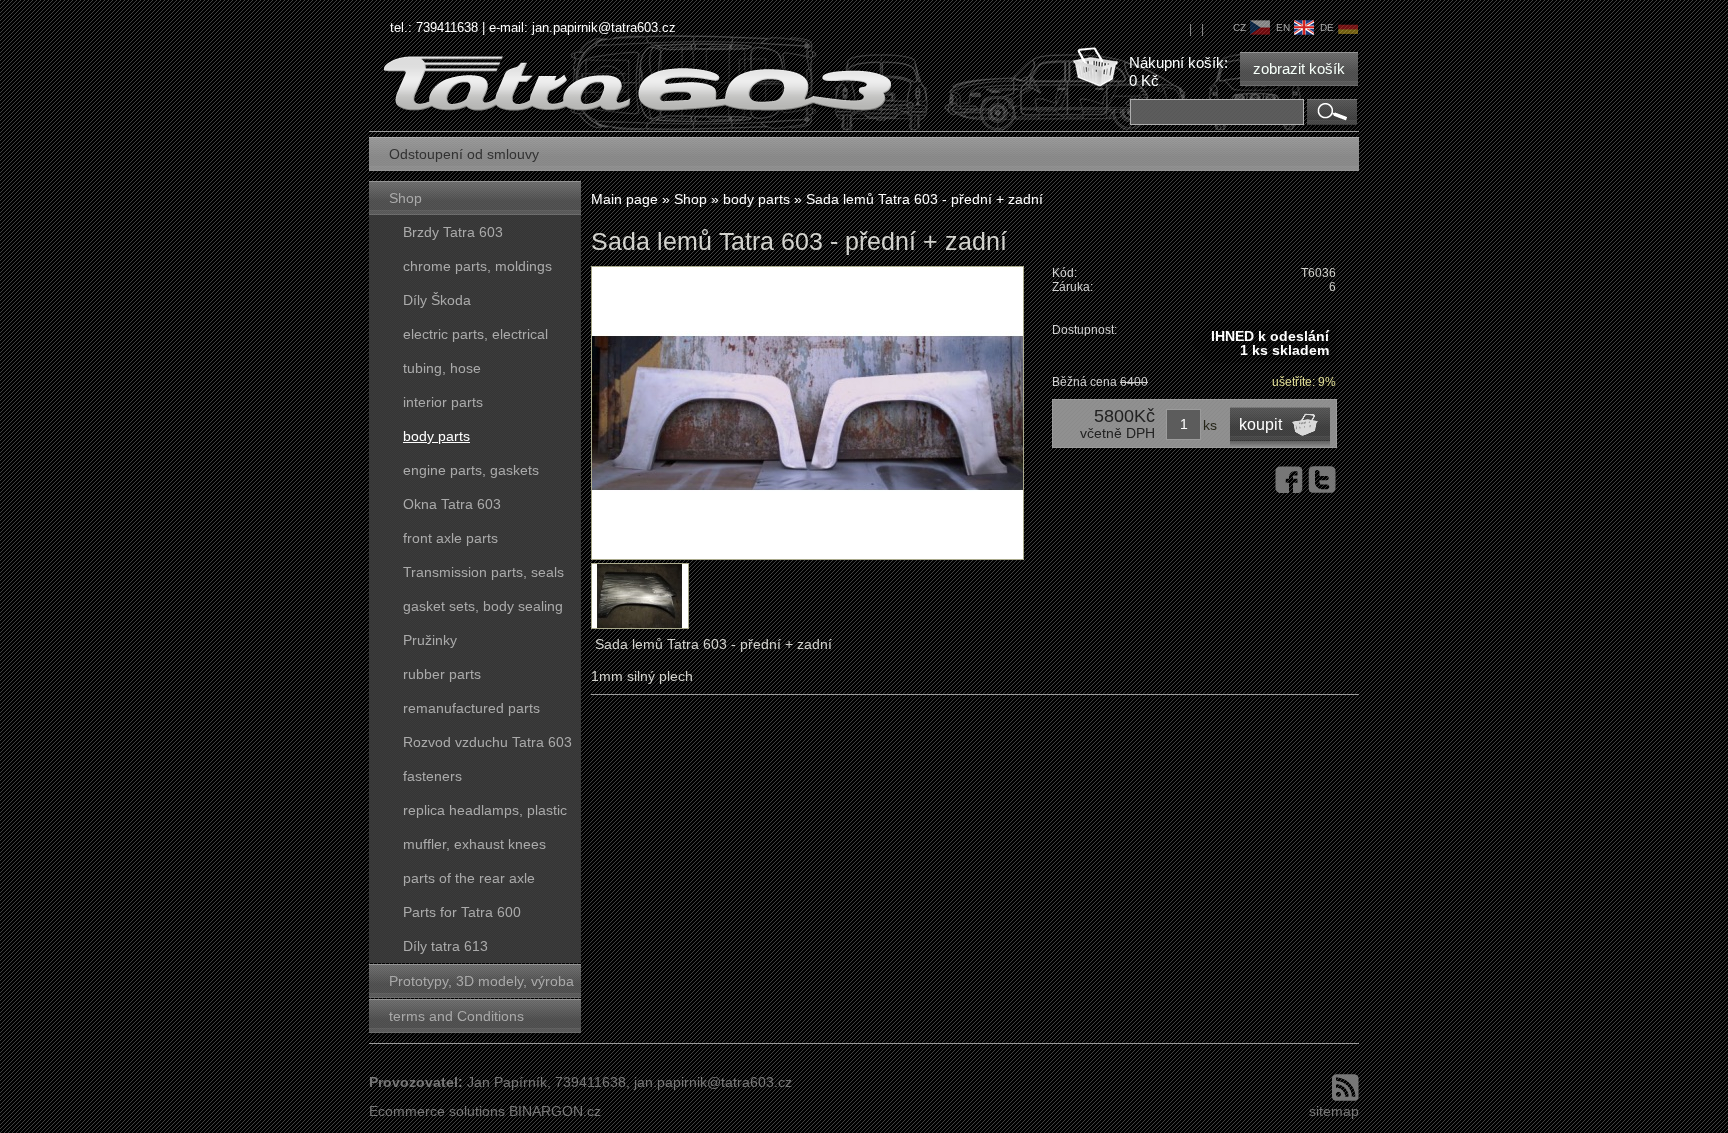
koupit (1260, 424)
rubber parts (442, 674)
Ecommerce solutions (437, 1111)
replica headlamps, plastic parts (485, 814)
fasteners (432, 776)
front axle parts (450, 538)
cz (1239, 27)
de (1327, 27)
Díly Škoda (437, 300)
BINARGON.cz (555, 1111)
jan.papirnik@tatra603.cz (604, 27)
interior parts (443, 402)
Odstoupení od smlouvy (464, 154)
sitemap (1334, 1111)
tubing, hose (442, 368)
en (1283, 27)
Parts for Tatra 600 (462, 912)
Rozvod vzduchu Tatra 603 (487, 742)
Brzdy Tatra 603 (453, 232)
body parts (436, 436)
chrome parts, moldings (477, 266)
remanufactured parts (471, 708)
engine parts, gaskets (471, 470)
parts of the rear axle (469, 878)
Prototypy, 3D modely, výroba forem (481, 985)
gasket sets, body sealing (483, 606)
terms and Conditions (456, 1016)
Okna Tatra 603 (452, 504)
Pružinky (430, 640)
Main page (624, 199)
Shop (405, 198)
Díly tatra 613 (445, 946)
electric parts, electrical (475, 334)
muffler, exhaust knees (474, 844)
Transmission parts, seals (483, 572)
